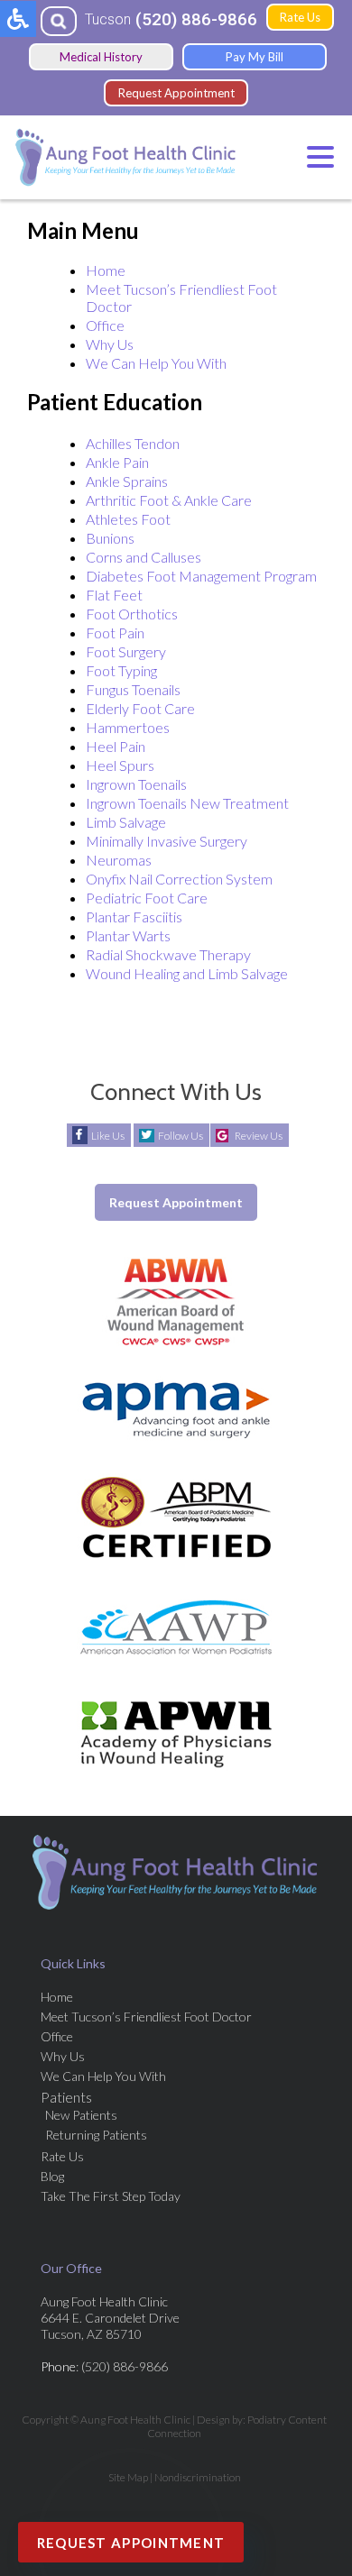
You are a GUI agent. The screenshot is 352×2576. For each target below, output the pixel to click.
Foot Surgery (126, 651)
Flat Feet (114, 595)
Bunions (110, 538)
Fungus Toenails (133, 689)
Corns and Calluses (144, 557)
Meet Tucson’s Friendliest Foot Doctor (146, 2017)
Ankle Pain (117, 462)
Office (105, 325)
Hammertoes (128, 727)
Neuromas (119, 860)
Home (106, 270)
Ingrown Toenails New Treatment (187, 803)
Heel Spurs (120, 765)
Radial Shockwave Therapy (168, 954)
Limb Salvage (126, 822)
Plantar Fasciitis (134, 917)
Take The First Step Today (111, 2196)
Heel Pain (116, 746)
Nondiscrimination (198, 2477)
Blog (52, 2176)
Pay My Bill (255, 57)
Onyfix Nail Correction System (179, 879)
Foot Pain (115, 633)
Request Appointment (176, 93)
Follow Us (181, 1136)
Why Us (110, 344)
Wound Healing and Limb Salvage (187, 973)
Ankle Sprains (127, 481)
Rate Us (300, 17)
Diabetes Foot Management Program (201, 576)
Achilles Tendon (133, 443)
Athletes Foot (128, 519)
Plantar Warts (128, 935)
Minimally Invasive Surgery (167, 841)
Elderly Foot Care (140, 708)
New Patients (81, 2115)
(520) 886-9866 (196, 19)
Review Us (259, 1136)
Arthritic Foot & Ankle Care (169, 500)
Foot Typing (121, 670)
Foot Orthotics (132, 614)
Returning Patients (96, 2135)
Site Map (128, 2477)
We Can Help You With (156, 363)
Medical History (101, 57)
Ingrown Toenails (136, 784)
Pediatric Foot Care (147, 898)
